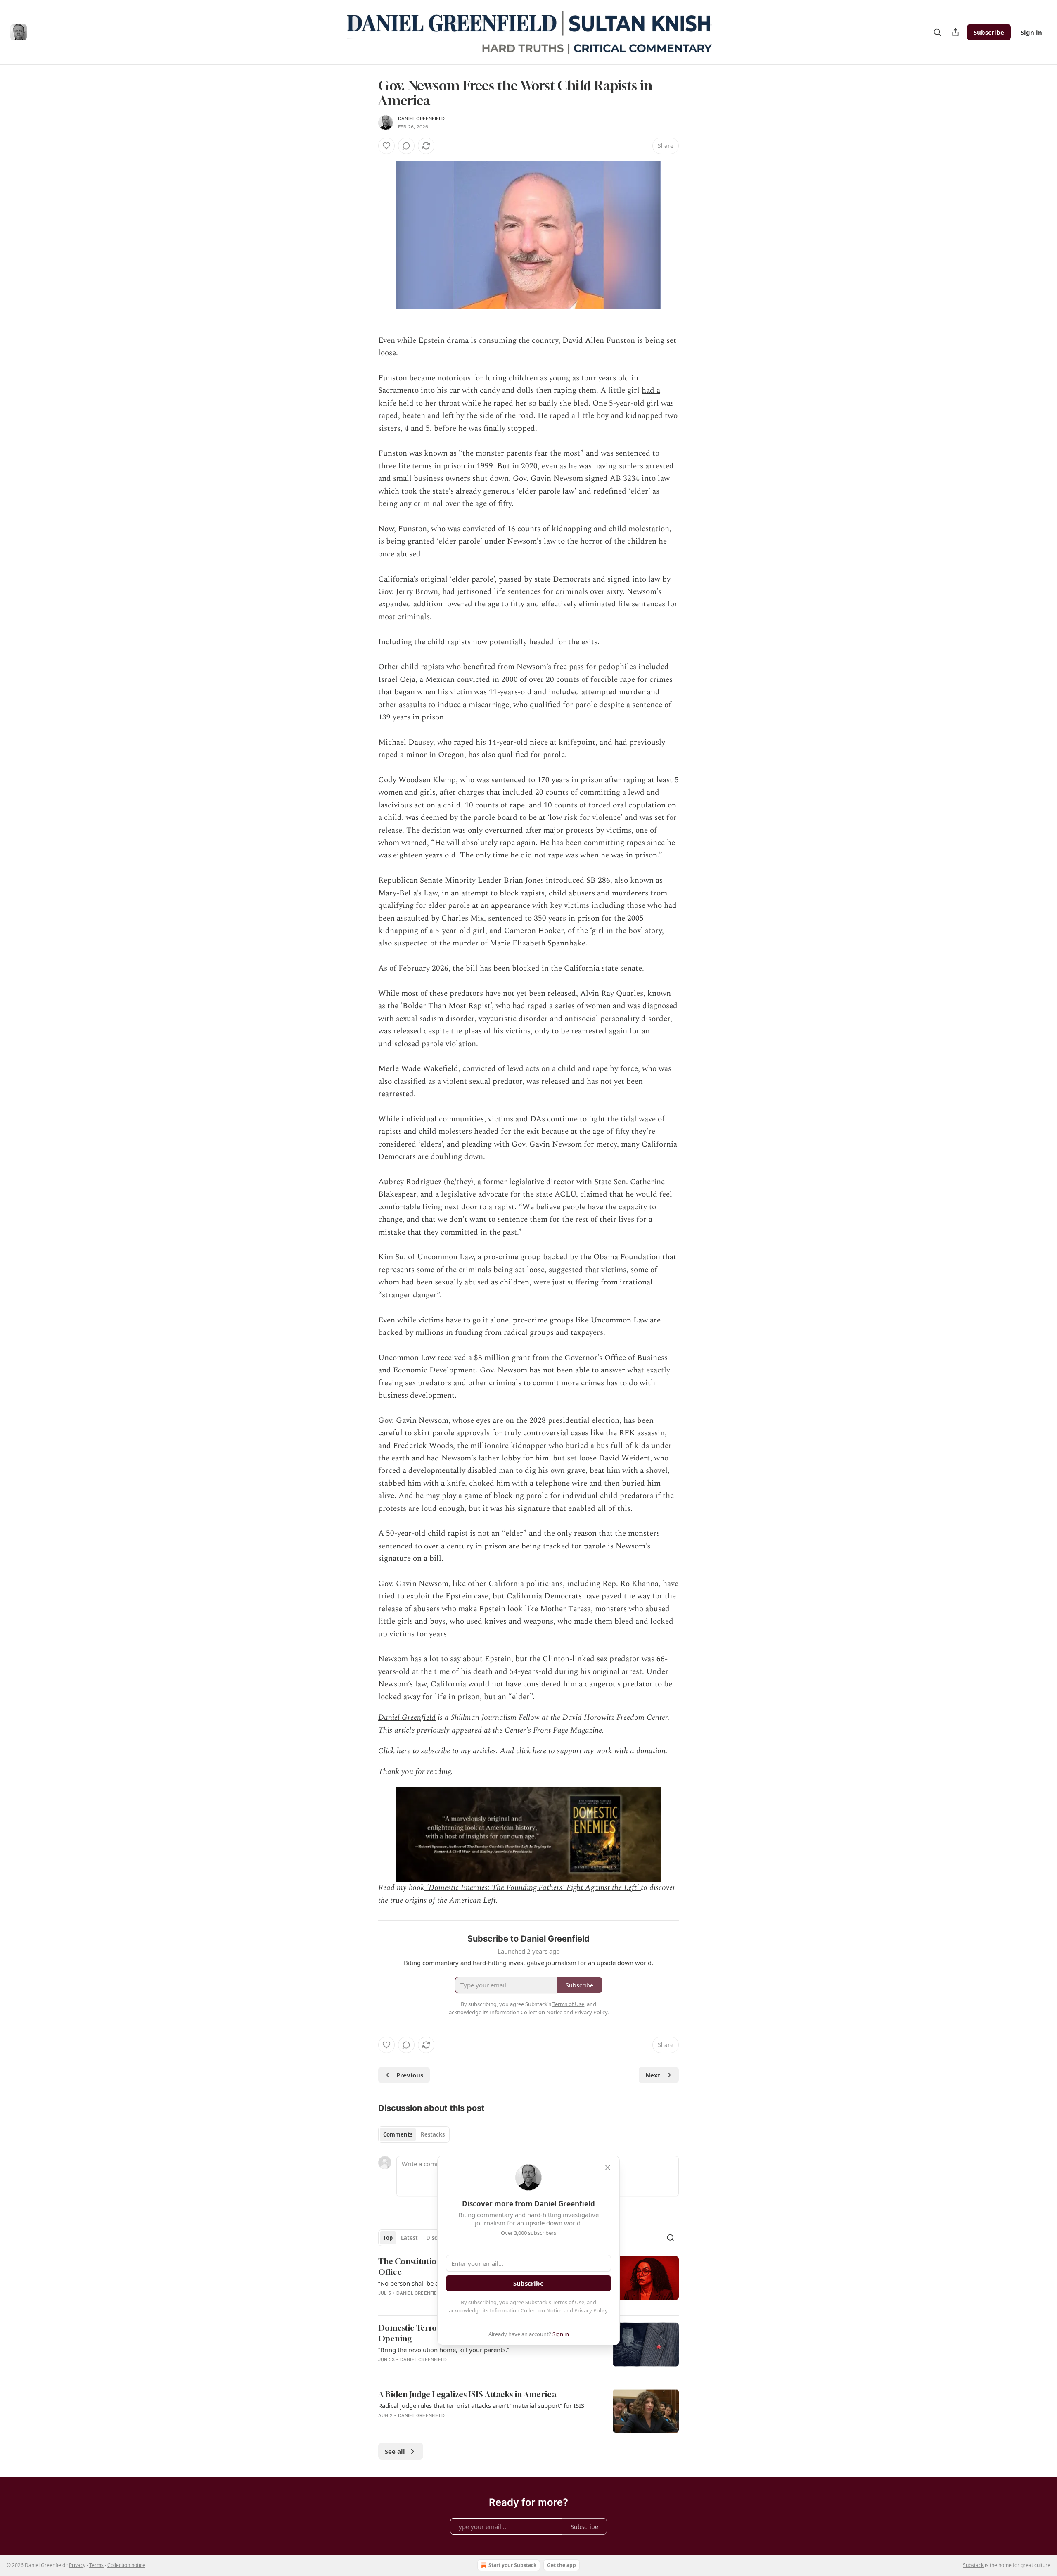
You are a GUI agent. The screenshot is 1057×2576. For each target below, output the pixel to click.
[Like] (386, 146)
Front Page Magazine (568, 1730)
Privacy (77, 2565)
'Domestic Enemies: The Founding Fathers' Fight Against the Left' (533, 1888)
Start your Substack (512, 2565)
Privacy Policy (591, 2310)
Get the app (562, 2565)
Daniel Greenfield (421, 119)
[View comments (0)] (406, 146)
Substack (973, 2565)
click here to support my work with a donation (591, 1751)
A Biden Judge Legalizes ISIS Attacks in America (467, 2394)
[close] (608, 2168)
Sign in (1031, 32)
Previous (410, 2075)
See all (395, 2451)
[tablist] (414, 2134)
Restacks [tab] (433, 2134)
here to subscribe (423, 1751)
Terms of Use (568, 2302)
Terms (96, 2565)
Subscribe (989, 32)
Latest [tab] (409, 2238)
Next (653, 2075)
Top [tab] (388, 2238)
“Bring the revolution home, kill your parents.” (444, 2350)
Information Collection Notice (526, 2310)
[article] (528, 2349)
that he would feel (640, 1194)
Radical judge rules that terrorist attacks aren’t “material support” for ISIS (481, 2405)
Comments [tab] (398, 2134)
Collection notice (126, 2565)
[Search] (937, 32)
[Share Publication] (955, 32)
